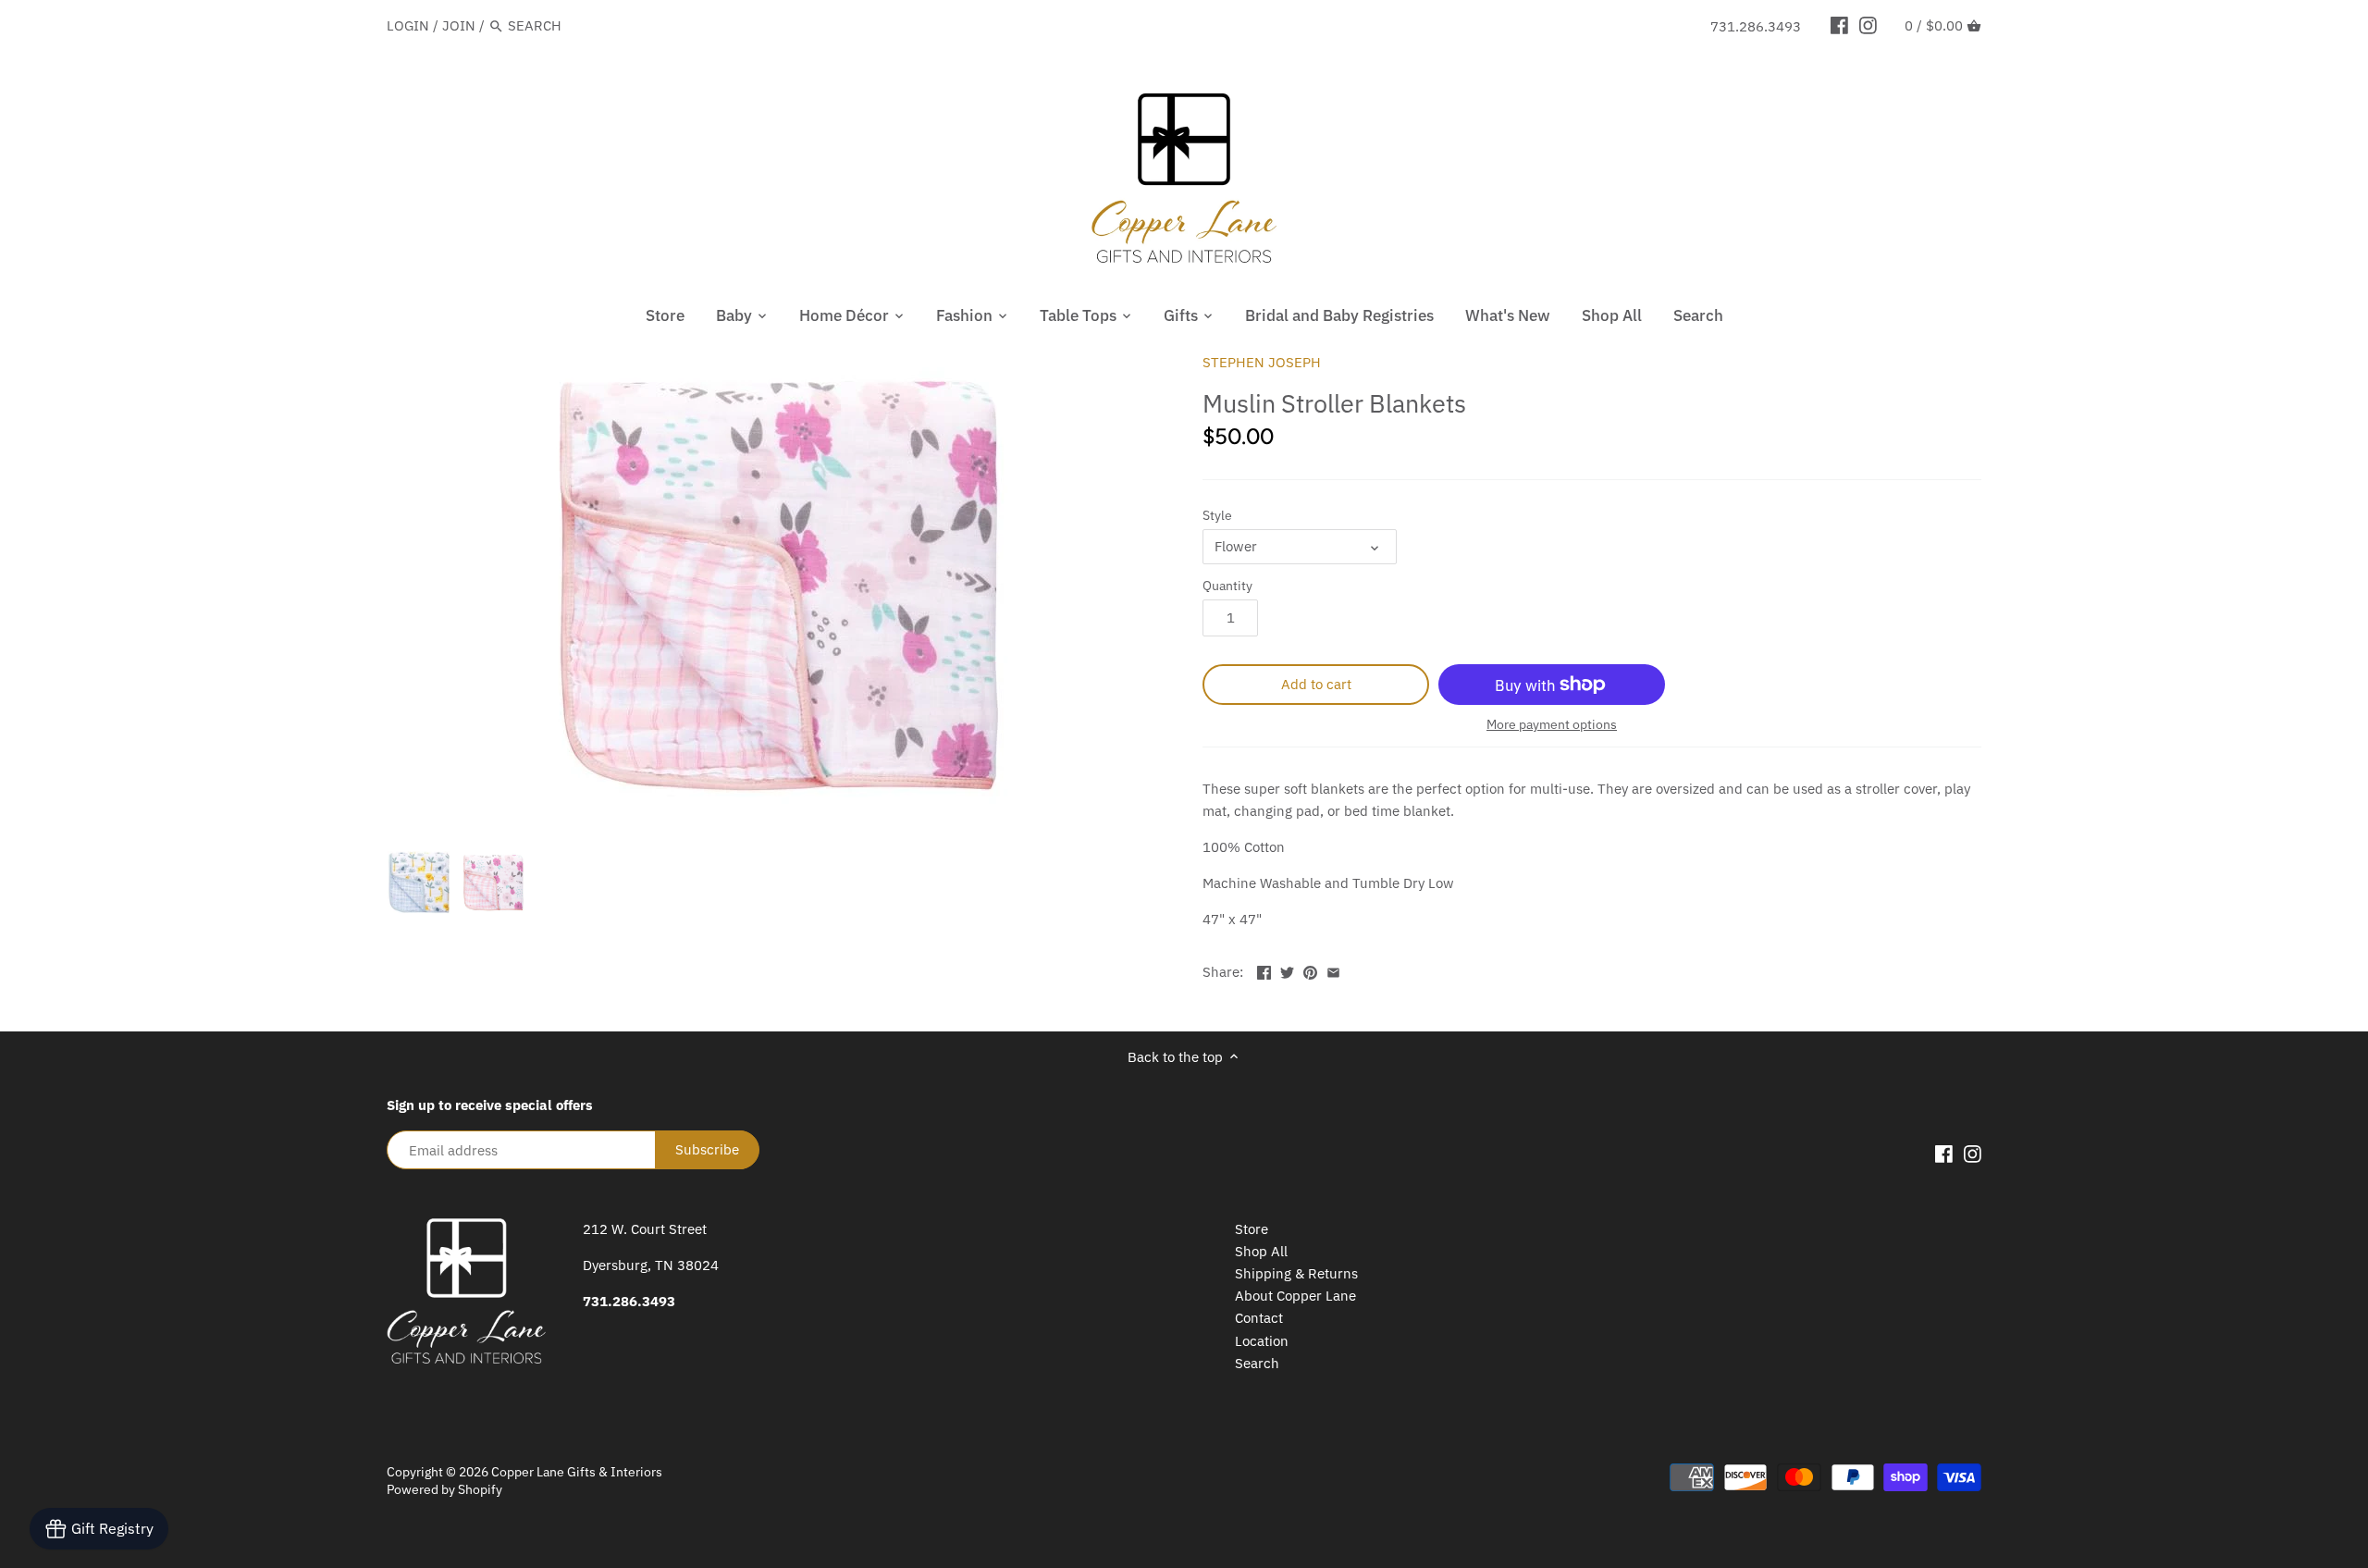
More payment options (1552, 725)
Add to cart (1316, 684)
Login (408, 25)
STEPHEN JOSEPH (1262, 362)
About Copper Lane (1295, 1296)
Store (1252, 1229)
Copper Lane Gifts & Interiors (577, 1472)
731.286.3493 (1756, 26)
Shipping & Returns (1296, 1273)
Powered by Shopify (444, 1489)
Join (459, 25)
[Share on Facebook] (1264, 970)
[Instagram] (1868, 25)
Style (1217, 515)
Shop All (1261, 1251)
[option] (419, 883)
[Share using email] (1333, 970)
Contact (1259, 1318)
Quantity (1227, 586)
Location (1262, 1341)
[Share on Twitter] (1287, 970)
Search (1257, 1363)
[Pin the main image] (1310, 970)
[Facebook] (1839, 25)
